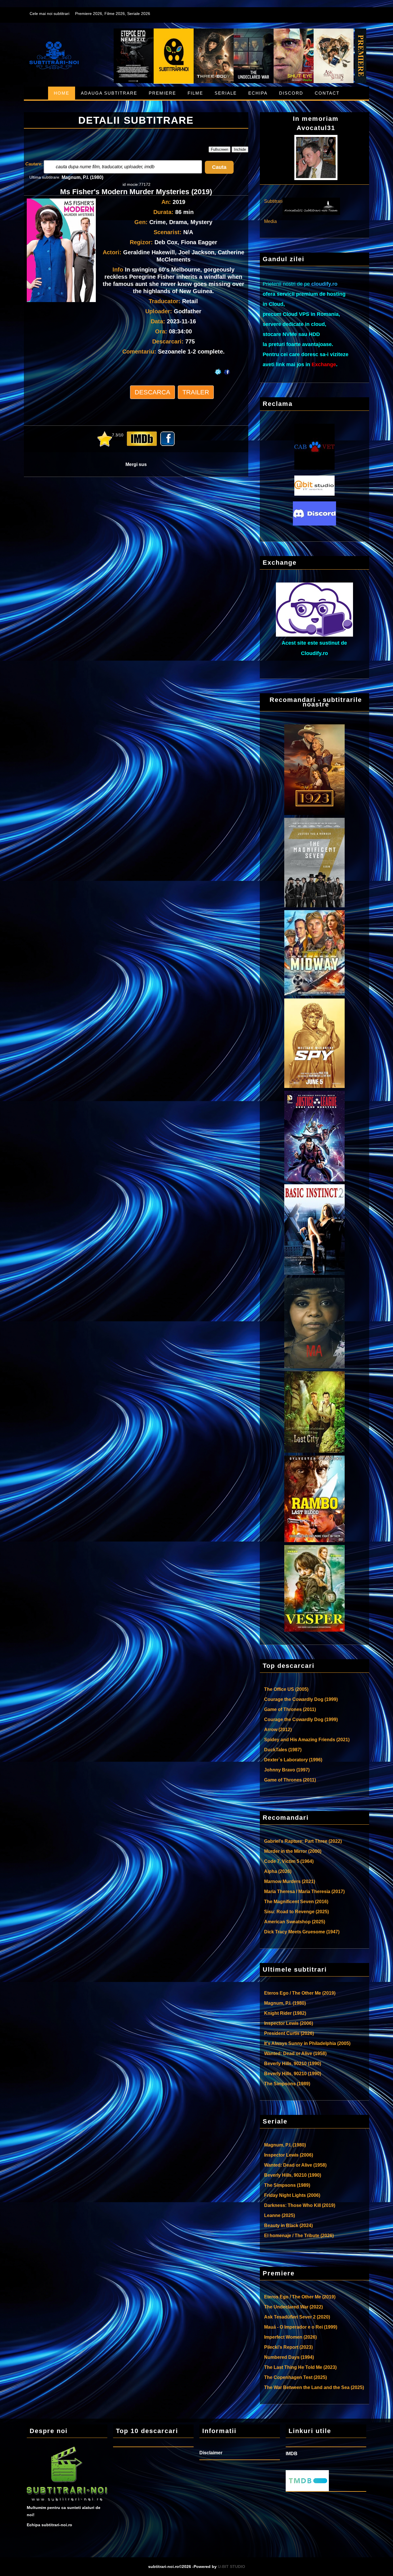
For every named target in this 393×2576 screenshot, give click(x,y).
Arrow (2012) (278, 1730)
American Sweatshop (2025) (295, 1922)
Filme (195, 93)
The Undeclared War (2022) (293, 2307)
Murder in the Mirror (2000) (293, 1851)
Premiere (162, 93)
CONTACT (327, 93)
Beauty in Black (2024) (288, 2225)
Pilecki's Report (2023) (288, 2347)
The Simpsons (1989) (287, 2084)
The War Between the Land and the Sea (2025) (314, 2387)
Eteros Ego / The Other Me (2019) (300, 1993)
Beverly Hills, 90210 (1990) (293, 2064)
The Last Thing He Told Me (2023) (300, 2367)
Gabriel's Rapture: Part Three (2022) (303, 1841)
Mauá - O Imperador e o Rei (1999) (301, 2327)
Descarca (152, 392)
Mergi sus (136, 464)
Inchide (240, 149)
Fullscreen (220, 149)
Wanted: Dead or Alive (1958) (295, 2053)
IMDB (292, 2454)
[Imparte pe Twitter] (218, 366)
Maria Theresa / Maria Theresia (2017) (304, 1892)
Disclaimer (211, 2453)
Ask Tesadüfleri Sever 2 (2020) (297, 2317)
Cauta (219, 167)
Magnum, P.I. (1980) (82, 177)
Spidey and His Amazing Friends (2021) (307, 1740)
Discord (291, 93)
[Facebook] (228, 366)
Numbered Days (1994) (289, 2357)
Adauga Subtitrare (109, 93)
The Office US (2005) (286, 1689)
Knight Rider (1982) (285, 2013)
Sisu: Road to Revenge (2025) (296, 1912)
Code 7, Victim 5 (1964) (289, 1861)
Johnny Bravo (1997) (287, 1770)
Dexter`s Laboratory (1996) (293, 1760)
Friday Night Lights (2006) (292, 2195)
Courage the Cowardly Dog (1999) (301, 1699)
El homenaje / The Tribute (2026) (299, 2236)
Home (62, 93)
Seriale (226, 93)
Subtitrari (273, 201)
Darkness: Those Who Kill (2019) (300, 2205)
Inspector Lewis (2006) (289, 2023)
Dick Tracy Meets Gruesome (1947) (302, 1932)
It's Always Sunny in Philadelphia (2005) (307, 2043)
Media (270, 221)
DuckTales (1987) (283, 1750)
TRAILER (196, 392)
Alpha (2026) (278, 1871)
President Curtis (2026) (289, 2033)
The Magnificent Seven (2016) (296, 1902)
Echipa (258, 93)
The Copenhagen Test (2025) (295, 2377)
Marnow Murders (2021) (290, 1881)
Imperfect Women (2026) (290, 2337)
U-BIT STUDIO (231, 2567)
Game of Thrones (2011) (290, 1709)
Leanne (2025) (280, 2215)
